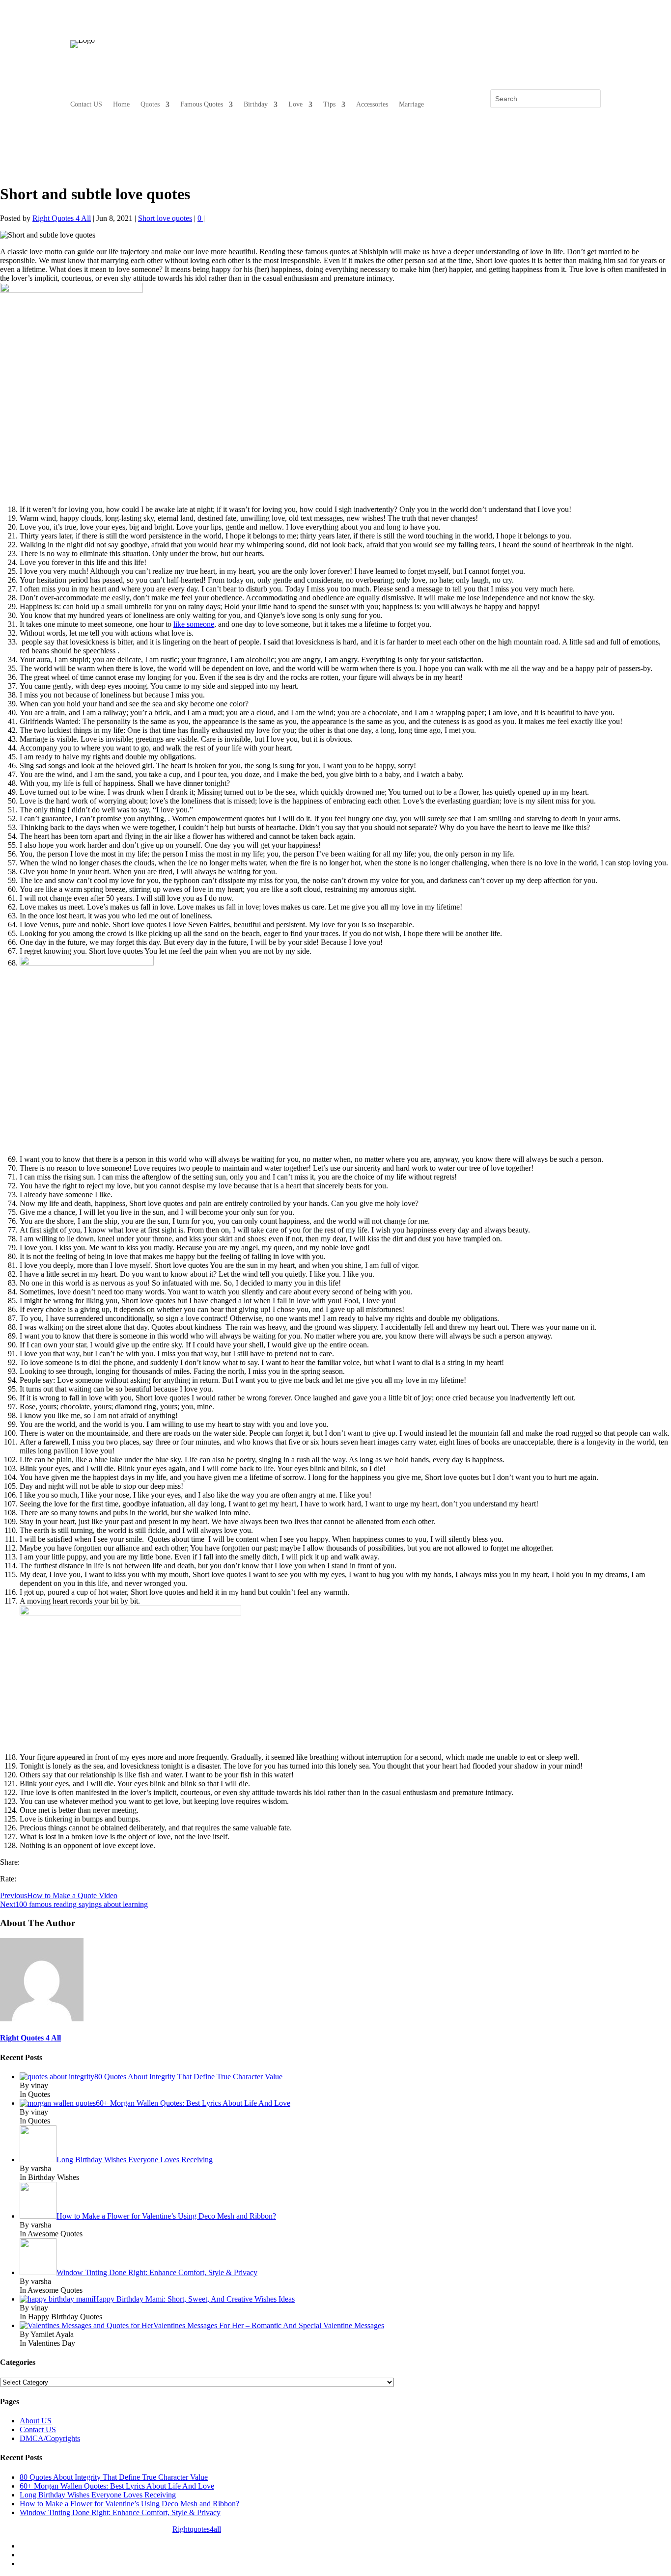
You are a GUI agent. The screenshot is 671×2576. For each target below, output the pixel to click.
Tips (329, 105)
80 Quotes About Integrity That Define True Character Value (114, 2477)
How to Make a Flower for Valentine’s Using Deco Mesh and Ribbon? (129, 2504)
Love (295, 105)
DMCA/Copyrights (50, 2438)
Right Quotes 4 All (62, 218)
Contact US (86, 105)
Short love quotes (165, 218)
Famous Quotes (202, 105)
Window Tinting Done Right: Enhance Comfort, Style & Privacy (120, 2512)
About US (36, 2421)
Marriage (411, 105)
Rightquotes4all (197, 2529)
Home (121, 105)
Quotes (150, 105)
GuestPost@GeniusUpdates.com (318, 2529)
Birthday (256, 105)
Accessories (372, 105)
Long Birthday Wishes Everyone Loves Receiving (98, 2495)
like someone (194, 624)
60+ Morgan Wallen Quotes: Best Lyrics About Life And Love (117, 2486)
